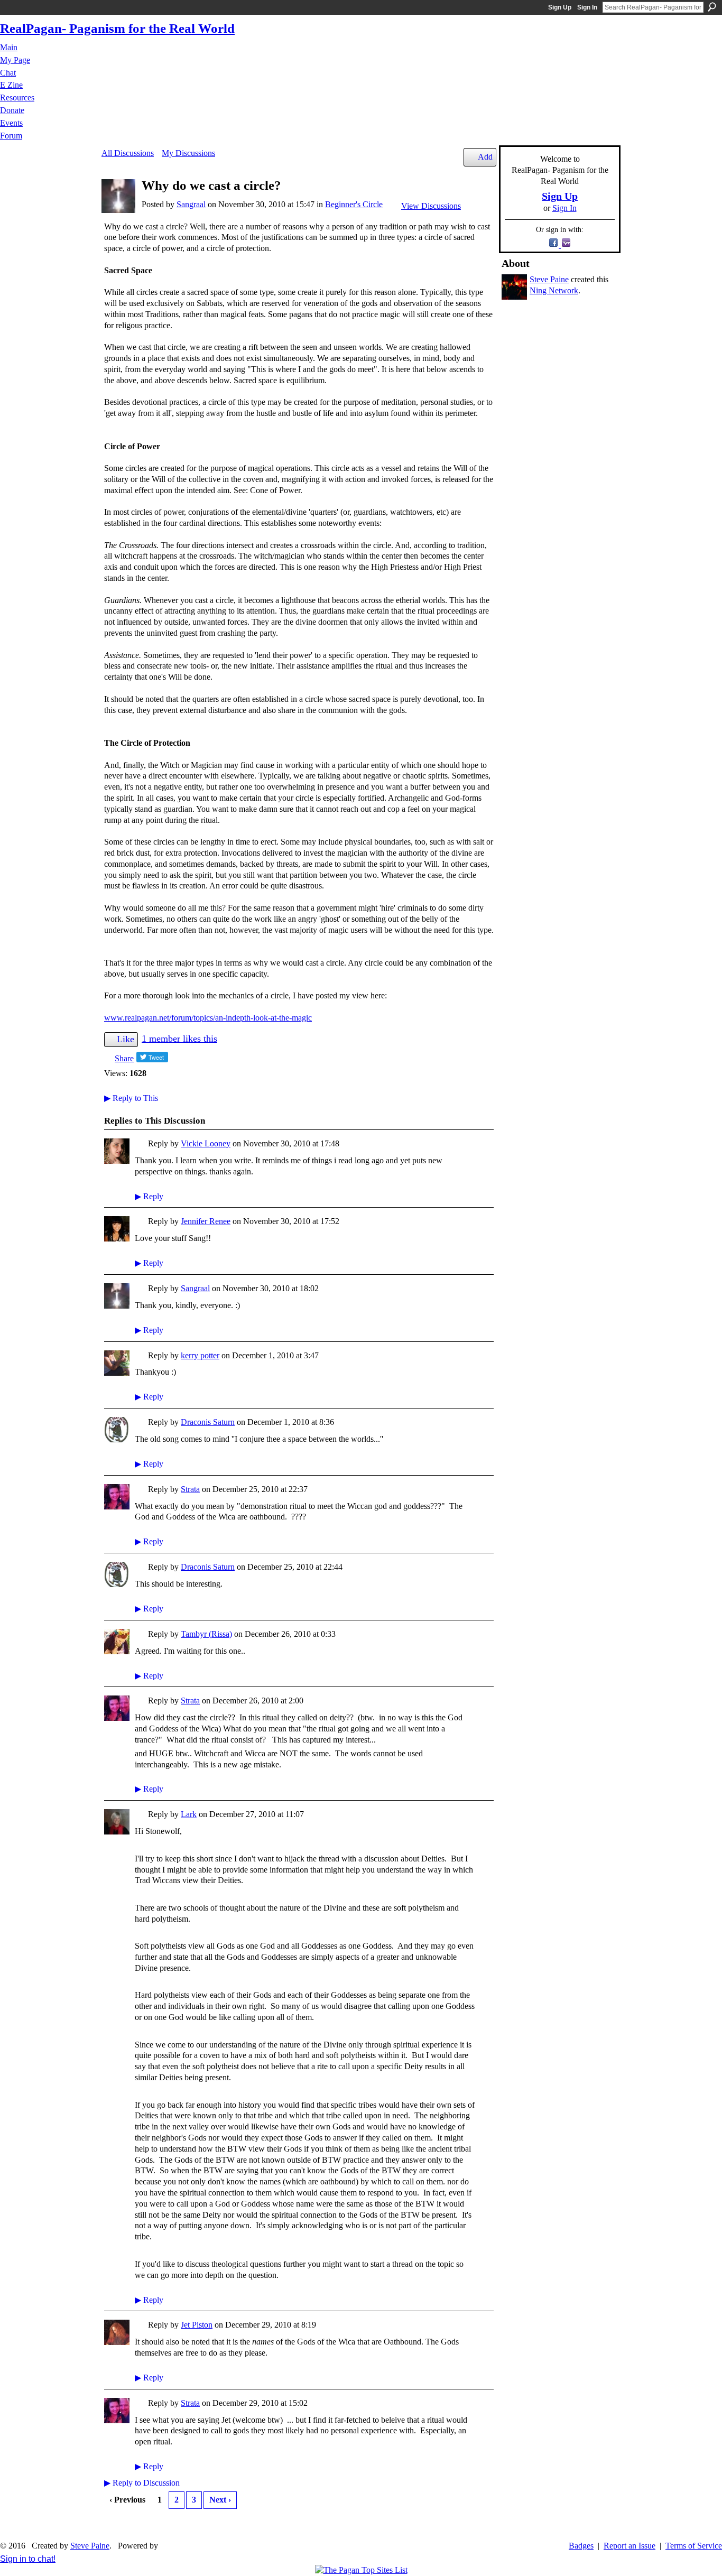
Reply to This (131, 1098)
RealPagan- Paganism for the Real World (117, 28)
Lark (189, 1814)
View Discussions (431, 206)
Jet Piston (197, 2325)
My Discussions (188, 153)
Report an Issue (630, 2546)
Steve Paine (549, 279)
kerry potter (200, 1355)
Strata (190, 1489)
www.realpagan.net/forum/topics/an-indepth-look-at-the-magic (208, 1018)
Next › (220, 2500)
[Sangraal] (118, 210)
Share (124, 1058)
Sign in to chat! (28, 2559)
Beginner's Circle (354, 204)
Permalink (141, 1145)
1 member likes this (179, 1039)
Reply (149, 1196)
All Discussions (128, 153)
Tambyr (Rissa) (206, 1634)
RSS (110, 2526)
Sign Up (560, 7)
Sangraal (191, 204)
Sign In (587, 7)
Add (485, 157)
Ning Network (554, 290)
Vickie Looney (206, 1143)
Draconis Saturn (208, 1422)
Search (712, 7)
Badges (581, 2546)
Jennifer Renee (206, 1221)
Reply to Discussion (142, 2483)
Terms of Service (694, 2546)
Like (126, 1039)
